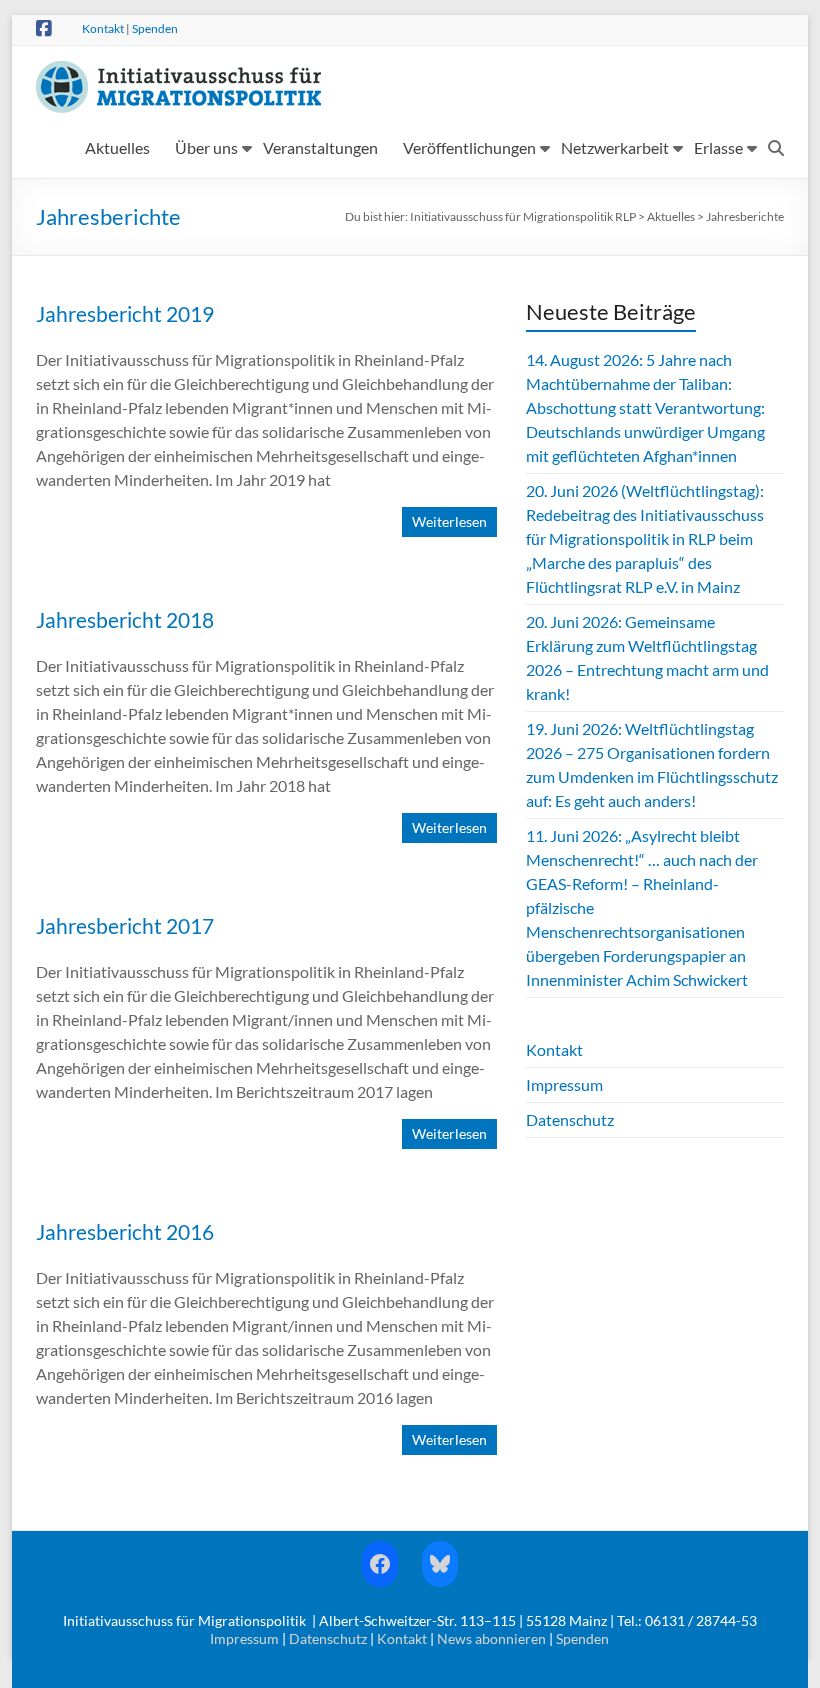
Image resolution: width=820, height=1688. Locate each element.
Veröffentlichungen (469, 147)
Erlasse (718, 147)
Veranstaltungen (320, 147)
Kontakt (103, 28)
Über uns (206, 147)
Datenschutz (570, 1119)
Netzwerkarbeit (615, 147)
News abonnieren (491, 1638)
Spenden (155, 28)
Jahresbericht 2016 (125, 1231)
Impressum (564, 1084)
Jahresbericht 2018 (125, 619)
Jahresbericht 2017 (125, 925)
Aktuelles (117, 147)
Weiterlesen (449, 521)
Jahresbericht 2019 (125, 313)
